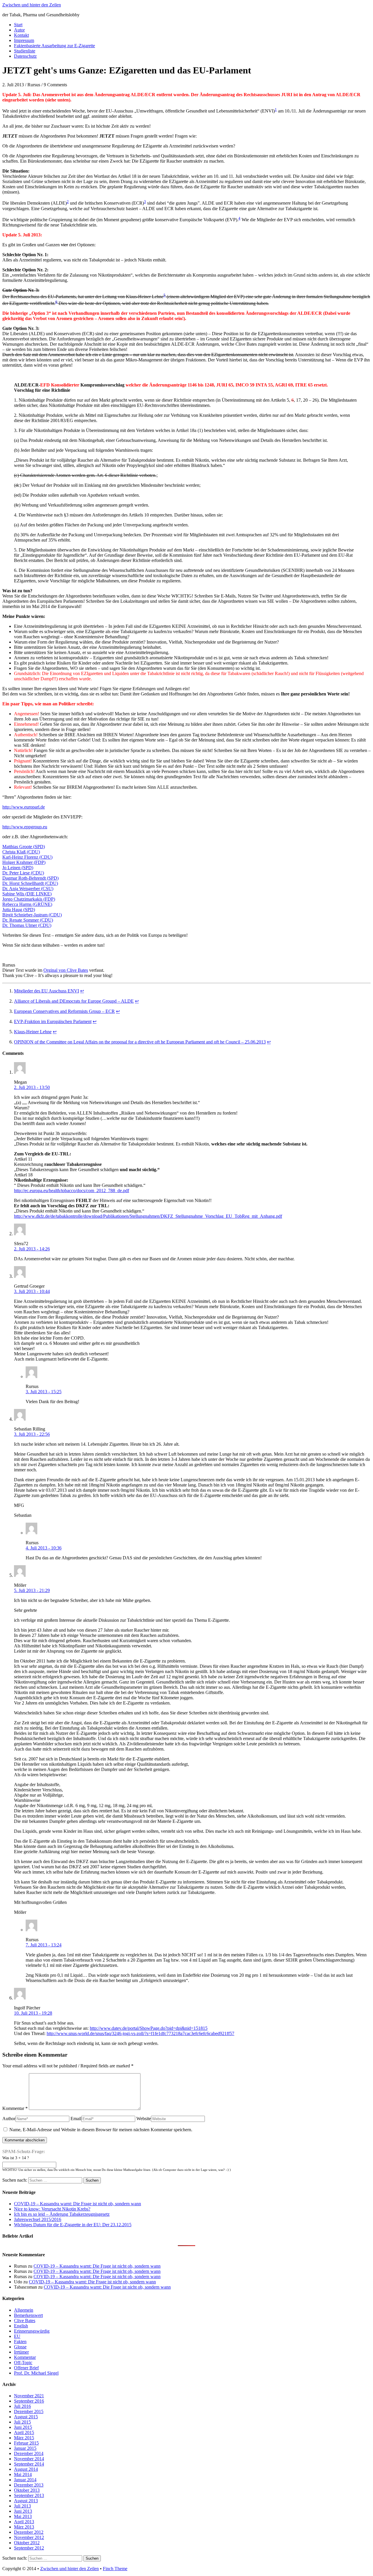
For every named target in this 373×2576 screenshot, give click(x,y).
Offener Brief (26, 2368)
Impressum (24, 40)
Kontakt (21, 35)
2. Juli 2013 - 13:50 (32, 1087)
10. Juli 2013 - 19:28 (33, 2013)
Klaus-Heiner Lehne (33, 1032)
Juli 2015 (22, 2422)
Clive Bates (25, 2321)
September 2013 (29, 2495)
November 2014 (29, 2459)
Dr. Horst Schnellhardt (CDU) (30, 883)
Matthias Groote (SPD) (24, 847)
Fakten (20, 2342)
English (21, 2326)
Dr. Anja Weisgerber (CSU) (28, 889)
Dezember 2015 (29, 2411)
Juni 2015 (23, 2427)
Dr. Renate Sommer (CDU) (28, 920)
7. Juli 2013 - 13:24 (44, 1945)
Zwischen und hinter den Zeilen (32, 5)
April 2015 (24, 2432)
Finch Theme (115, 2569)
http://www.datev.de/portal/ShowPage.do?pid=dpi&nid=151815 (149, 2028)
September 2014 (29, 2464)
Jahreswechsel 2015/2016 (38, 2219)
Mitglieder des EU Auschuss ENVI (46, 991)
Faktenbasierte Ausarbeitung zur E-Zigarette (54, 46)
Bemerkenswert (28, 2315)
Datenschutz (25, 56)
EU (17, 2336)
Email (76, 2119)
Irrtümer (21, 2352)
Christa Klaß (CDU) (21, 852)
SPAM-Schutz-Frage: (24, 2151)
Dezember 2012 (29, 2532)
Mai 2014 (23, 2474)
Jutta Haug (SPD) (19, 910)
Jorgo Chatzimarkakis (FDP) (29, 899)
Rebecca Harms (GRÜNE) (27, 904)
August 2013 (26, 2501)
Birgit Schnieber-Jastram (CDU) (32, 915)
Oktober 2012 (27, 2543)
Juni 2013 (23, 2511)
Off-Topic (23, 2362)
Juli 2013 (22, 2506)
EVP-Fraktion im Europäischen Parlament (53, 1021)
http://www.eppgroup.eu (25, 827)
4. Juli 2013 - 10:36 (44, 1548)
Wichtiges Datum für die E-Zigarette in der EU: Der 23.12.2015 (73, 2225)
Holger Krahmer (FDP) (24, 862)
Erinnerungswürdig (32, 2331)
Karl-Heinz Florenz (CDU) (27, 857)
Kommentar (15, 2108)
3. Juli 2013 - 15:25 (44, 1392)
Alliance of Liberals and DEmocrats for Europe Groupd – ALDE (74, 1001)
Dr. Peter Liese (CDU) (23, 873)
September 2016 (29, 2401)
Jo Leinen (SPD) (18, 868)
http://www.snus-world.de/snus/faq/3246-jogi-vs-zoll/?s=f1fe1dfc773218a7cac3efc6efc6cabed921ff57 (140, 2033)
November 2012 (29, 2537)
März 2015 (24, 2438)
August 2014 (26, 2469)
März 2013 (24, 2527)
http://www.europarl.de (24, 807)
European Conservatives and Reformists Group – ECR (64, 1011)
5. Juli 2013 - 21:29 (32, 1590)
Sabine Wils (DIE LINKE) (27, 894)
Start (18, 25)
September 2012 (29, 2548)
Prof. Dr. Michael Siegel (36, 2373)
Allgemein (24, 2310)
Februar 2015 (26, 2443)
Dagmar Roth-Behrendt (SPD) (30, 878)
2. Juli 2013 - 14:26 (32, 1249)
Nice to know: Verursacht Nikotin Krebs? (52, 2209)
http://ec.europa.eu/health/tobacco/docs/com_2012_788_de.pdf (72, 1191)
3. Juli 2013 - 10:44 (32, 1291)
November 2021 (29, 2396)
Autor (19, 30)
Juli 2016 (22, 2406)
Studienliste (25, 51)
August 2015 (26, 2417)
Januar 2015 (25, 2448)
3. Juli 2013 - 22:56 (32, 1434)
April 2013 (24, 2522)
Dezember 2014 (29, 2453)
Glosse (20, 2347)
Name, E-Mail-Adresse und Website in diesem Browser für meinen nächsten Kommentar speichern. (101, 2130)
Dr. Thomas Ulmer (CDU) (27, 925)
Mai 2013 (23, 2516)
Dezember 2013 (29, 2485)
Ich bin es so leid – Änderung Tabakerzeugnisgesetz (62, 2214)
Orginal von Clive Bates (66, 970)
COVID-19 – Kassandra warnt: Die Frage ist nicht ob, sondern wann (78, 2204)
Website (144, 2119)
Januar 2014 (25, 2480)
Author (9, 2119)
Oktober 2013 (27, 2490)
